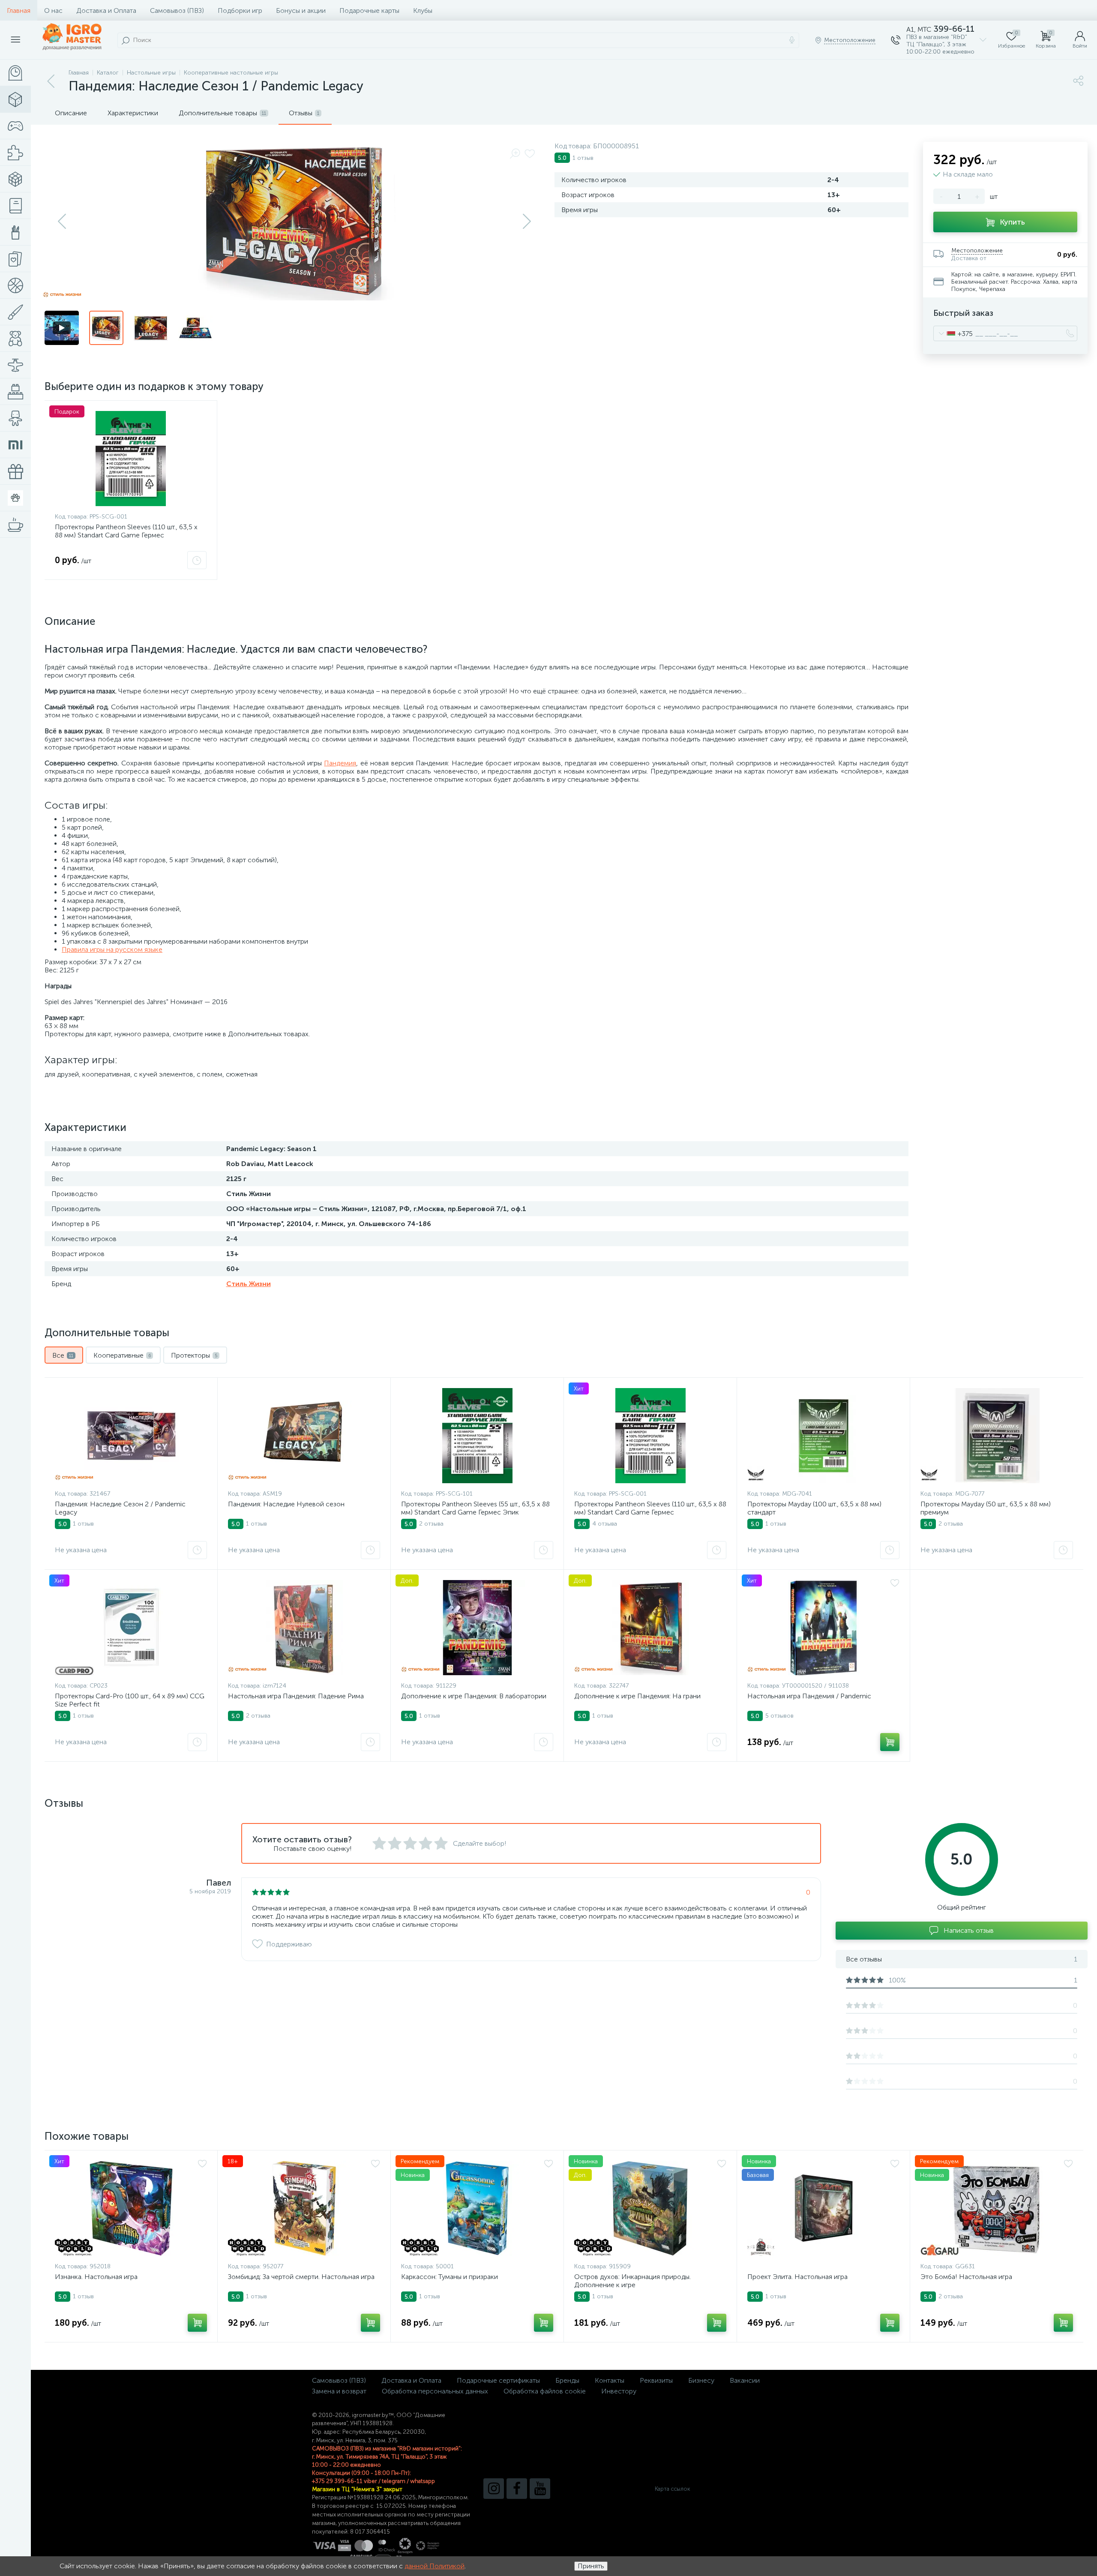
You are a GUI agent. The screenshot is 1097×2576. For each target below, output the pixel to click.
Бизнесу (701, 2380)
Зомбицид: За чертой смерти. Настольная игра (301, 2277)
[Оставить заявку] (197, 1550)
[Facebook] (517, 2489)
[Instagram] (494, 2489)
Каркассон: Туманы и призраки (450, 2277)
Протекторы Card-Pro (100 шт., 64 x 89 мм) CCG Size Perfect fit (130, 1700)
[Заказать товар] (197, 560)
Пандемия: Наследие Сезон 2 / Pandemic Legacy (120, 1508)
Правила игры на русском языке (112, 949)
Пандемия (340, 763)
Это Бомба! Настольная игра (966, 2277)
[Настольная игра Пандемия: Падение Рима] (304, 1628)
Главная (19, 10)
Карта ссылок (672, 2489)
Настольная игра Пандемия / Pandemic (809, 1696)
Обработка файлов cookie (545, 2391)
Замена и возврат (339, 2391)
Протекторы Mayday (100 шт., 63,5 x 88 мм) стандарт (814, 1508)
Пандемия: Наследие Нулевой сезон (286, 1504)
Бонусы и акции (301, 10)
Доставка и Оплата (106, 10)
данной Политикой (435, 2566)
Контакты (610, 2380)
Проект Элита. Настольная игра (797, 2277)
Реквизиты (656, 2380)
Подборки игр (240, 10)
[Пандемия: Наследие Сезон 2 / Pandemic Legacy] (131, 1436)
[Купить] (890, 1742)
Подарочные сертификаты (498, 2380)
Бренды (567, 2380)
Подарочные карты (369, 10)
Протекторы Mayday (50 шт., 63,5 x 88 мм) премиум (986, 1508)
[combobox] (953, 333)
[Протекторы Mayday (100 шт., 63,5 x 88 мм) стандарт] (823, 1436)
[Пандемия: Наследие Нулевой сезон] (304, 1436)
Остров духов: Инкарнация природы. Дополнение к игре (632, 2281)
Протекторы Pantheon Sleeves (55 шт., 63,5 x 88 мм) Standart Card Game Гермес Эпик (475, 1508)
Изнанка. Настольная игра (96, 2277)
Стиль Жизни (249, 1284)
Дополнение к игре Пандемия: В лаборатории (474, 1696)
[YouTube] (540, 2489)
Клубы (423, 10)
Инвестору (619, 2391)
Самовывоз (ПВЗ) (177, 10)
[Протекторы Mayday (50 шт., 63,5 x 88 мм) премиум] (997, 1436)
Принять (591, 2566)
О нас (53, 10)
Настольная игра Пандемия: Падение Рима (296, 1696)
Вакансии (745, 2380)
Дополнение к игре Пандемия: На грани (637, 1696)
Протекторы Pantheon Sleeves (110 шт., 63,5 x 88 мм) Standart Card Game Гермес (126, 531)
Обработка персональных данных (435, 2391)
